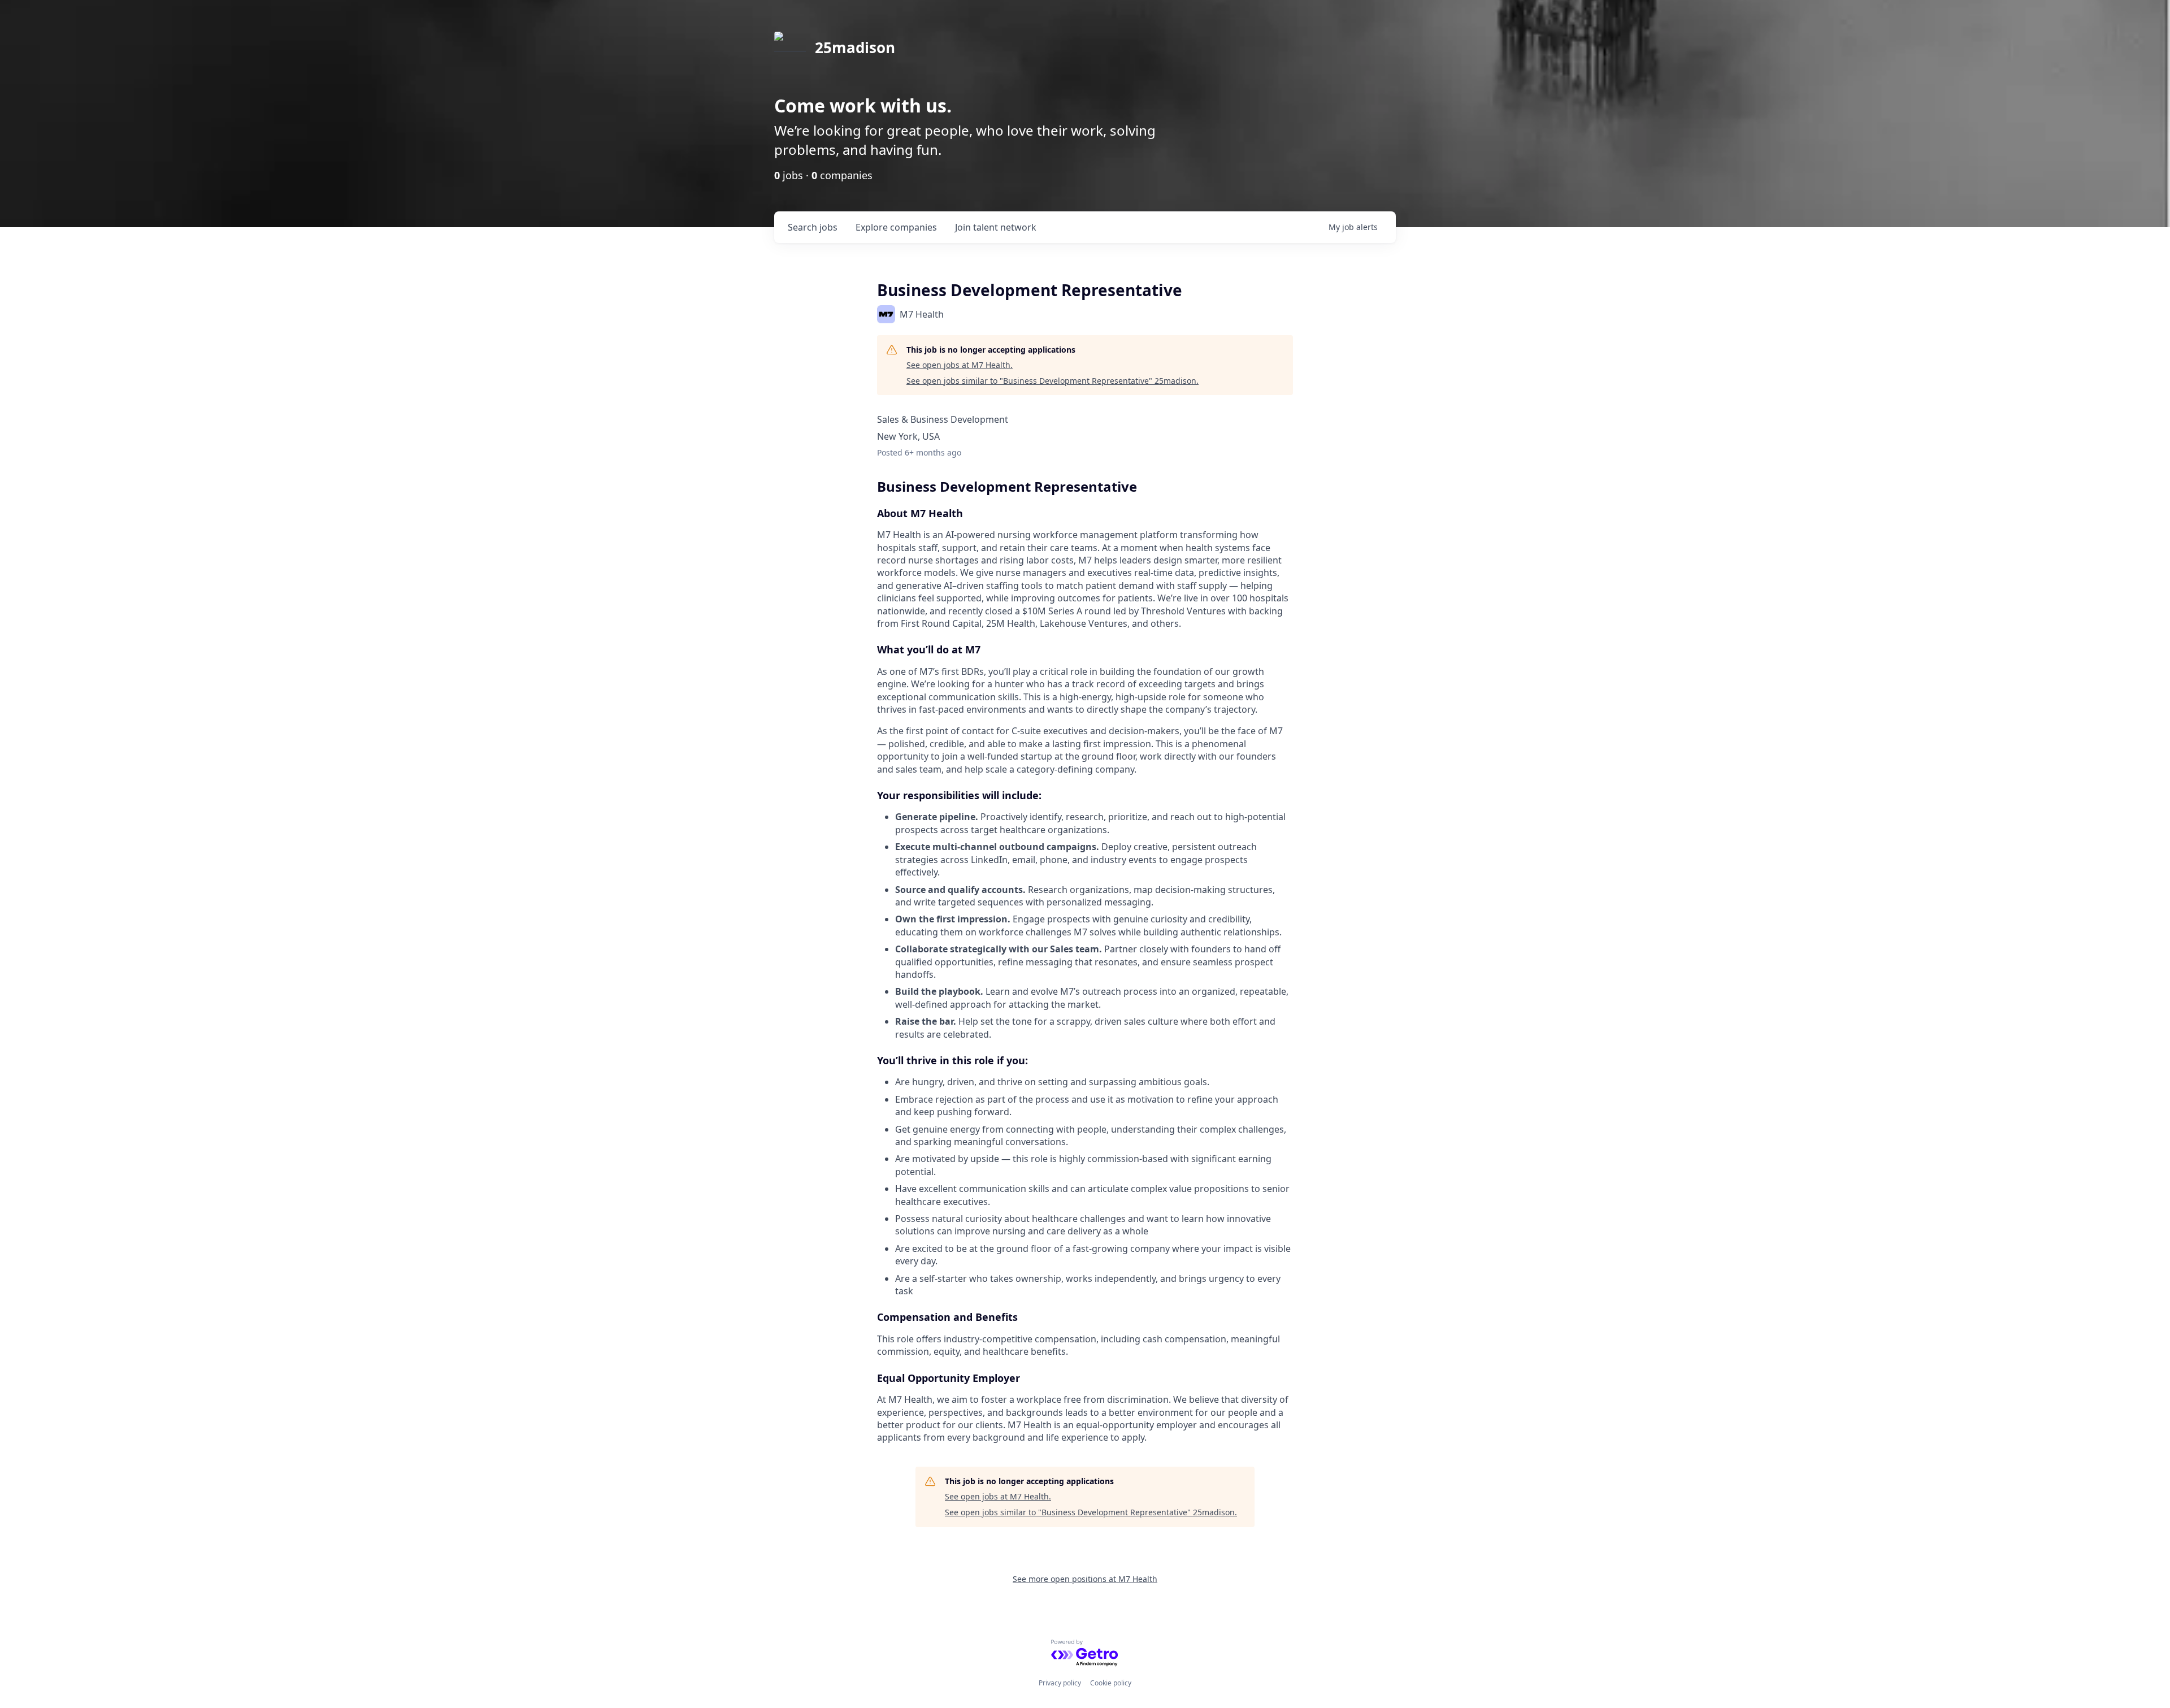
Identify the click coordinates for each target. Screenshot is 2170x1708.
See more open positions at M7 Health (1085, 1579)
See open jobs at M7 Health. (960, 365)
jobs (813, 227)
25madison (855, 47)
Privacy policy (1060, 1683)
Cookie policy (1111, 1683)
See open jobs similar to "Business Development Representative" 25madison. (1053, 381)
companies (896, 227)
